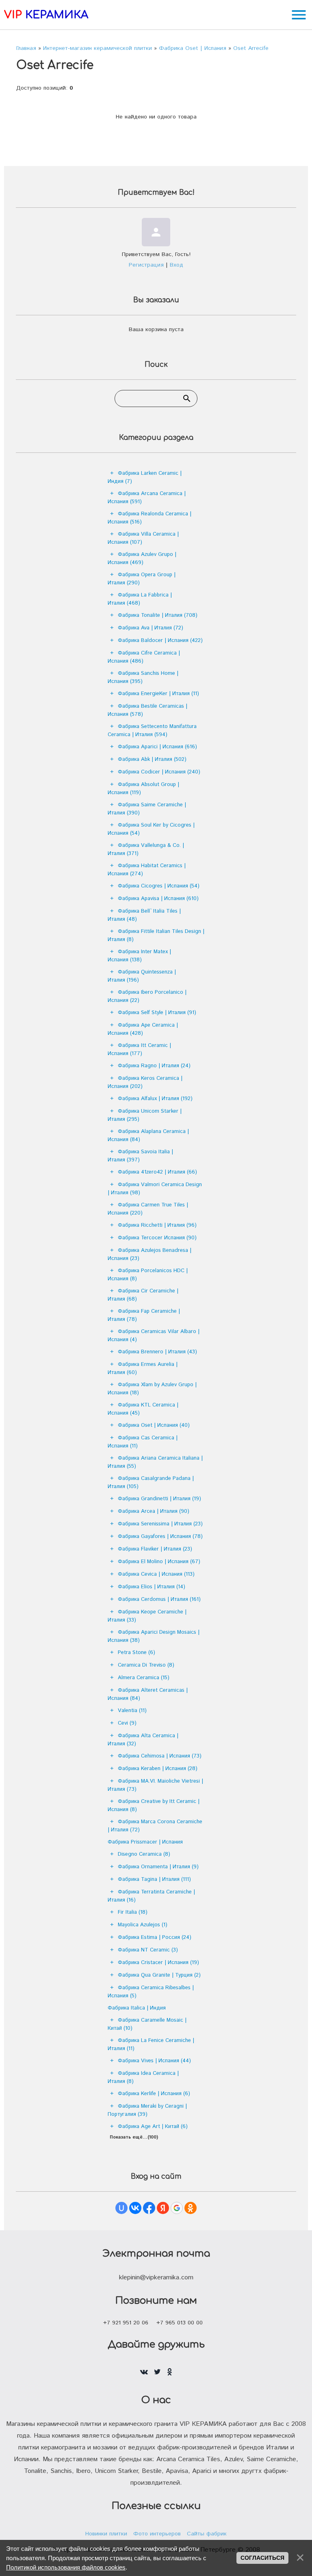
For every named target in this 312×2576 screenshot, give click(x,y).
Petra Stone (136, 1653)
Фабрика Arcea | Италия (154, 1511)
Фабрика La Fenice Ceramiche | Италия (151, 2045)
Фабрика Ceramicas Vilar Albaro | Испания (154, 1336)
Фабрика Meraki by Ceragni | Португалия (147, 2110)
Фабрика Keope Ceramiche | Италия (147, 1616)
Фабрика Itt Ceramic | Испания (139, 1050)
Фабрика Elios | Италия (152, 1587)
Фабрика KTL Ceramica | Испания (143, 1409)
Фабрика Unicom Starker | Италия (145, 1115)
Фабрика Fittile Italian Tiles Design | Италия (156, 936)
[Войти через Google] (177, 2208)
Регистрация (146, 265)
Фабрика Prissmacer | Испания (145, 1842)
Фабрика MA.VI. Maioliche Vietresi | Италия (155, 1785)
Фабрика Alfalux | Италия (155, 1099)
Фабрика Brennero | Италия (157, 1352)
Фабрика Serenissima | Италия (160, 1524)
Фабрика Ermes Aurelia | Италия (143, 1369)
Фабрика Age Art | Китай (153, 2127)
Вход (177, 265)
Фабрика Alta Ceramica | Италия (143, 1740)
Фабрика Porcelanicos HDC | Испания (148, 1275)
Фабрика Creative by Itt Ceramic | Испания (154, 1806)
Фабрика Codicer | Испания (159, 772)
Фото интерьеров (157, 2534)
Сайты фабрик (207, 2534)
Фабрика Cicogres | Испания (159, 886)
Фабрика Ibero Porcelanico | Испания (147, 996)
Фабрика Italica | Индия (137, 2008)
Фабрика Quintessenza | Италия (142, 976)
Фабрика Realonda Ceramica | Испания (149, 518)
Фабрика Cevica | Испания (156, 1574)
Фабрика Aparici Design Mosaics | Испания (154, 1636)
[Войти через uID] (121, 2208)
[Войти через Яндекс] (163, 2208)
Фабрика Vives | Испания (154, 2061)
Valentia (132, 1711)
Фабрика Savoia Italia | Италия (140, 1156)
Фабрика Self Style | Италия (157, 1013)
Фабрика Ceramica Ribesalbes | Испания (151, 1992)
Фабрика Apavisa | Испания (158, 899)
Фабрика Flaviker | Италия (155, 1549)
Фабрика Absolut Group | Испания (143, 789)
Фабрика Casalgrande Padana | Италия (151, 1483)
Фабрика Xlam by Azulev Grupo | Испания (152, 1389)
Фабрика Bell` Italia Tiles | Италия (144, 915)
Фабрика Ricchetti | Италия (157, 1225)
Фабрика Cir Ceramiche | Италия (143, 1295)
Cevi (127, 1723)
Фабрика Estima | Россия (155, 1937)
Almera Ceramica (144, 1678)
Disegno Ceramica (144, 1854)
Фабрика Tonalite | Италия (158, 615)
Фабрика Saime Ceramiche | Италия (147, 809)
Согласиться (262, 2558)
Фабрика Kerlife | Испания (154, 2094)
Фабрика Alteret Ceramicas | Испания (148, 1694)
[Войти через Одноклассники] (191, 2208)
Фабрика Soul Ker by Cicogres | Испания (151, 829)
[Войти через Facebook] (149, 2208)
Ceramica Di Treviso (146, 1665)
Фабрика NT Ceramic (148, 1950)
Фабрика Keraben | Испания (158, 1769)
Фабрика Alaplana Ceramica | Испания (148, 1136)
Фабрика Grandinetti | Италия (159, 1499)
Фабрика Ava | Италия (151, 628)
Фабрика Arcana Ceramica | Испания (147, 498)
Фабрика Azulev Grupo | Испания (142, 559)
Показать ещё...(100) (134, 2137)
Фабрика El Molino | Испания (159, 1562)
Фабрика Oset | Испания (154, 1425)
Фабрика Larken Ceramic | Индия (145, 477)
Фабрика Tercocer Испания (157, 1238)
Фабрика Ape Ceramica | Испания (143, 1029)
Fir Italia (133, 1912)
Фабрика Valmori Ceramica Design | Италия (155, 1189)
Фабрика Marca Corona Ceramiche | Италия (155, 1826)
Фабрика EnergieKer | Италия (158, 694)
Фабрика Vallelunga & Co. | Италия (146, 850)
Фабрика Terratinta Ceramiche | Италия (151, 1896)
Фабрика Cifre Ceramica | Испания (144, 657)
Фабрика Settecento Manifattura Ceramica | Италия (152, 731)
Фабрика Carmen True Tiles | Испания (148, 1209)
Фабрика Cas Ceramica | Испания (143, 1442)
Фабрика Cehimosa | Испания (160, 1756)
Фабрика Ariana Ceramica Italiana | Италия (155, 1462)
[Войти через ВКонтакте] (135, 2208)
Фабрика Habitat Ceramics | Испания (147, 870)
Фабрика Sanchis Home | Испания (143, 677)
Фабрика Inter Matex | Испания (139, 956)
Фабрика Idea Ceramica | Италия (143, 2077)
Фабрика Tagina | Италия (154, 1879)
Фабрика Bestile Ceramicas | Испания (147, 710)
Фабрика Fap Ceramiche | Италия (144, 1315)
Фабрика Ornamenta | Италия (158, 1867)
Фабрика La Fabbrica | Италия (140, 599)
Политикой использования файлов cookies (66, 2567)
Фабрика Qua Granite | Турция (159, 1975)
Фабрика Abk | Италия (152, 759)
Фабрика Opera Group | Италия (142, 579)
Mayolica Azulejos (143, 1925)
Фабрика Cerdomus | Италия (159, 1599)
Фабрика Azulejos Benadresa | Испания (149, 1255)
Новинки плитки (106, 2534)
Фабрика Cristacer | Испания (158, 1963)
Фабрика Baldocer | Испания (160, 641)
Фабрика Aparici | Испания (157, 747)
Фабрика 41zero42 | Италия (157, 1172)
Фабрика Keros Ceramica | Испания (145, 1082)
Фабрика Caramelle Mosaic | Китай (147, 2024)
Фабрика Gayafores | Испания (160, 1537)
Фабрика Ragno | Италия (154, 1066)
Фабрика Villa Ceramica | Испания (143, 538)
